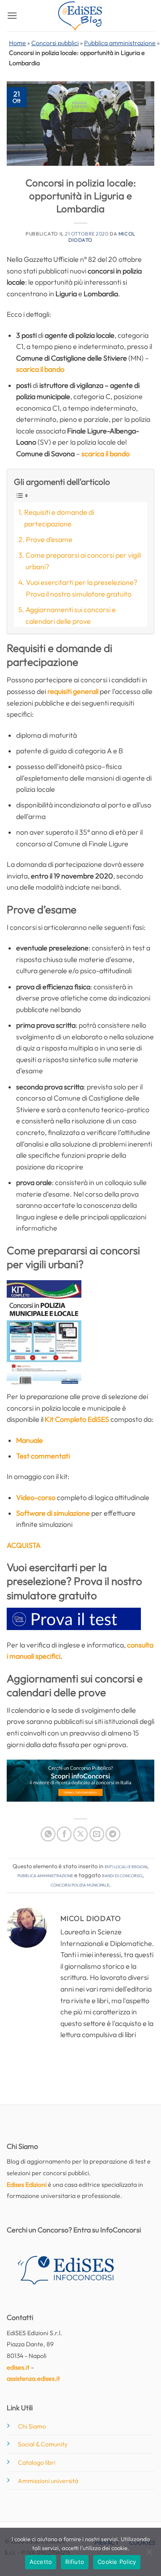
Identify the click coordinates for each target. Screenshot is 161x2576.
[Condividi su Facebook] (64, 1834)
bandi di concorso (122, 1875)
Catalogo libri (37, 2463)
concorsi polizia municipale (80, 1884)
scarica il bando (40, 369)
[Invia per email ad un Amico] (97, 1834)
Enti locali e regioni (126, 1866)
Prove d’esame (49, 539)
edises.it (18, 2367)
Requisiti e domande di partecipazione (59, 518)
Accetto (41, 2562)
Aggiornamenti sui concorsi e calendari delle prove (71, 615)
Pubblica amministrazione (120, 43)
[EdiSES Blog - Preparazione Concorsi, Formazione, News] (80, 16)
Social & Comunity (43, 2444)
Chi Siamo (32, 2426)
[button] (12, 15)
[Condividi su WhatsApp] (48, 1834)
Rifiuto (75, 2562)
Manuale (30, 1440)
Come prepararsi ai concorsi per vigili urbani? (83, 561)
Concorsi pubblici (55, 43)
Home (17, 43)
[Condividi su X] (81, 1834)
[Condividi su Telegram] (113, 1834)
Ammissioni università (48, 2481)
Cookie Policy (117, 2562)
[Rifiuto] (149, 2555)
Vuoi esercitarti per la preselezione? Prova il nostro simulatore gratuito (82, 588)
